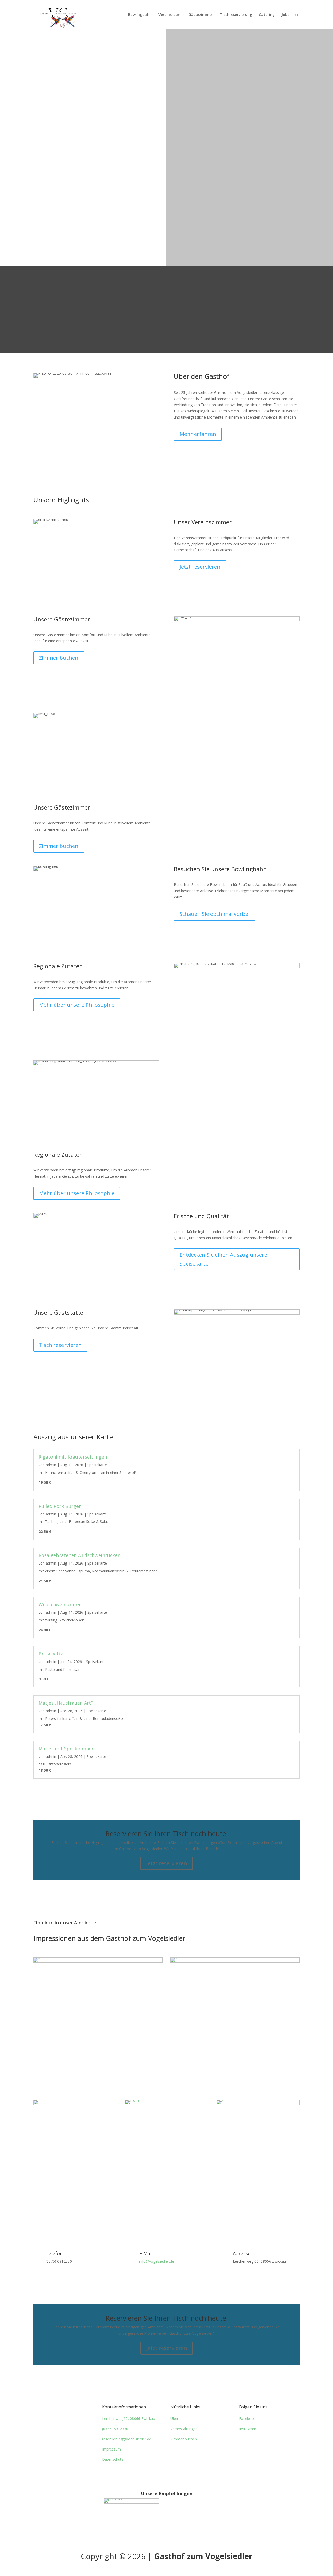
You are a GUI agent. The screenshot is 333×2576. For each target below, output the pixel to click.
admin (51, 1465)
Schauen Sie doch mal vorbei (214, 914)
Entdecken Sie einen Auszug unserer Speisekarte (225, 1259)
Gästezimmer (201, 15)
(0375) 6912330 (115, 2429)
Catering (267, 15)
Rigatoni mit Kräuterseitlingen (73, 1457)
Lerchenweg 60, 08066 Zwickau (129, 2418)
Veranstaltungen (184, 2429)
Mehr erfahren (198, 434)
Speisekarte (97, 1465)
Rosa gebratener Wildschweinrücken (79, 1555)
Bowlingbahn (140, 15)
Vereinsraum (170, 15)
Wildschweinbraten (60, 1604)
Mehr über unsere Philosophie (77, 1005)
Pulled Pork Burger (60, 1506)
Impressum (111, 2449)
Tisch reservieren (60, 1345)
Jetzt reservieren (200, 567)
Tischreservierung (236, 15)
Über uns (178, 2418)
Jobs (285, 15)
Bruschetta (51, 1654)
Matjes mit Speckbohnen (66, 1749)
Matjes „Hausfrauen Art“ (66, 1703)
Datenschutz (113, 2459)
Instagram (248, 2429)
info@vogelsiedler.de (157, 2261)
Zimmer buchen (59, 658)
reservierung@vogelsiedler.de (127, 2439)
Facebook (247, 2418)
